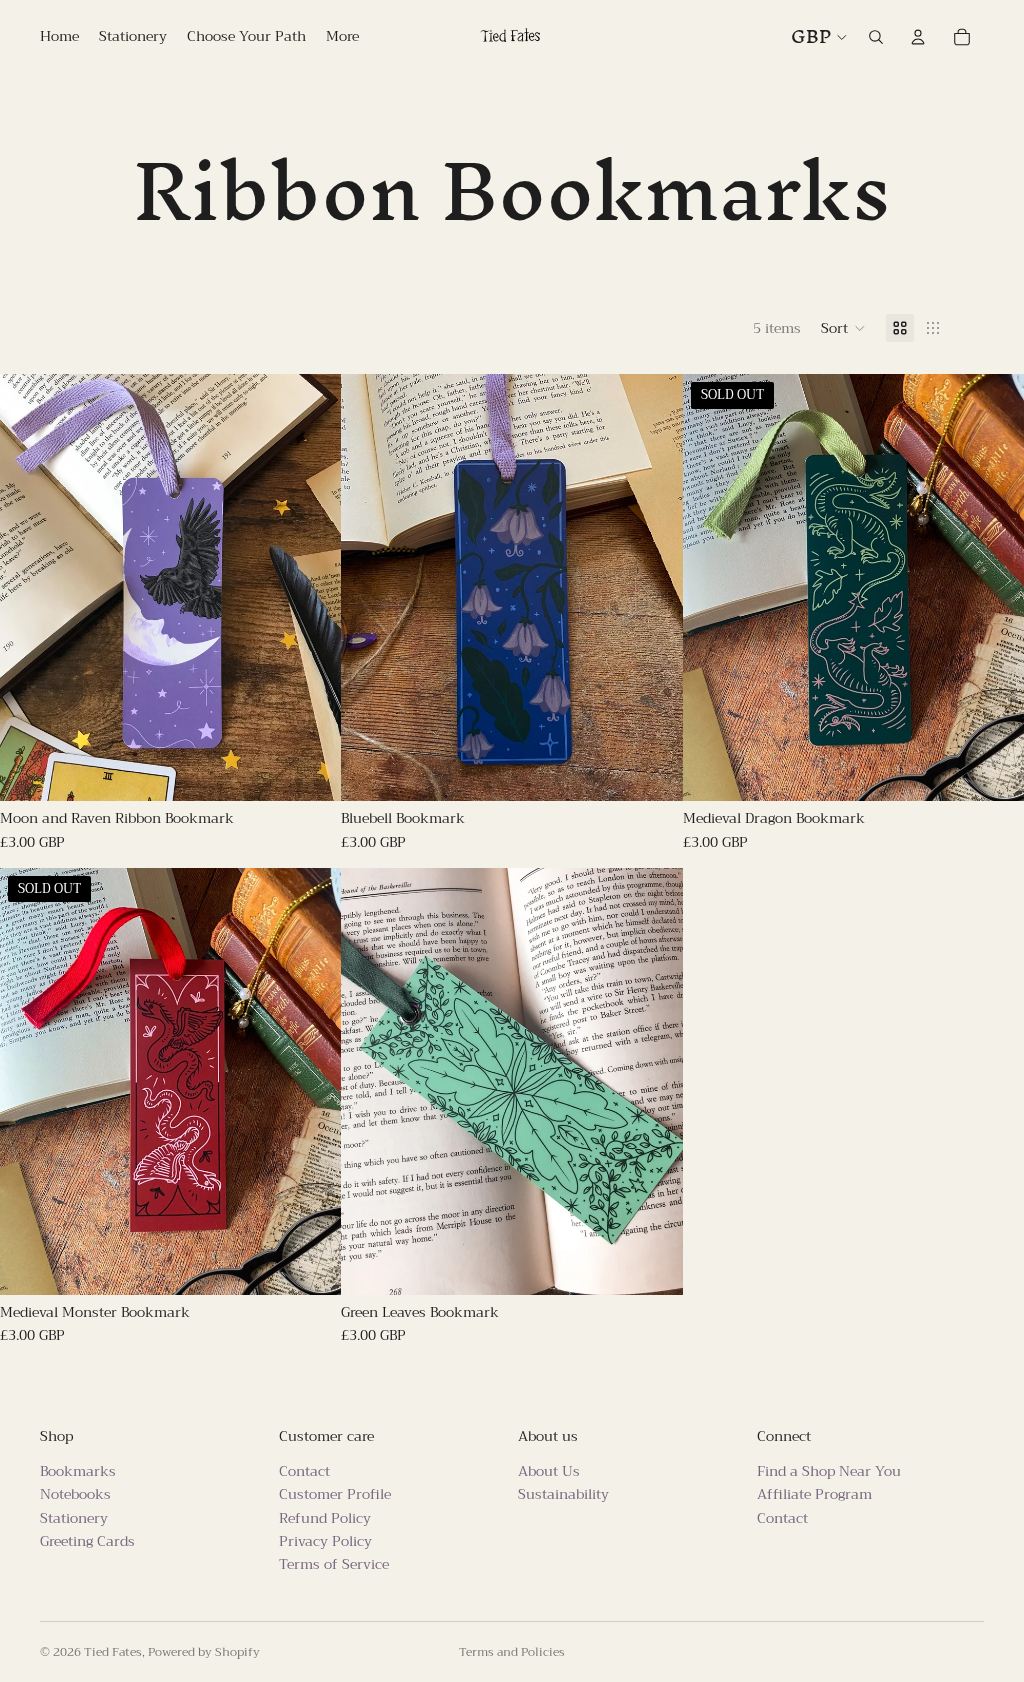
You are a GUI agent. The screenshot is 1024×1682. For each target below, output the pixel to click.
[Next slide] (311, 588)
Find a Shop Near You (829, 1471)
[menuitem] (342, 37)
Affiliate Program (814, 1494)
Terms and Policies (512, 1652)
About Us (549, 1471)
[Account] (918, 37)
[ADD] (311, 770)
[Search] (876, 37)
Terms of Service (334, 1565)
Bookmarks (78, 1471)
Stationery (74, 1518)
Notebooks (75, 1494)
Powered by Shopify (204, 1652)
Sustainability (563, 1494)
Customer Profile (335, 1494)
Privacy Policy (325, 1541)
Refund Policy (325, 1518)
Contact (304, 1471)
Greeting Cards (87, 1541)
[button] (843, 328)
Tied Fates (113, 1652)
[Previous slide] (30, 588)
